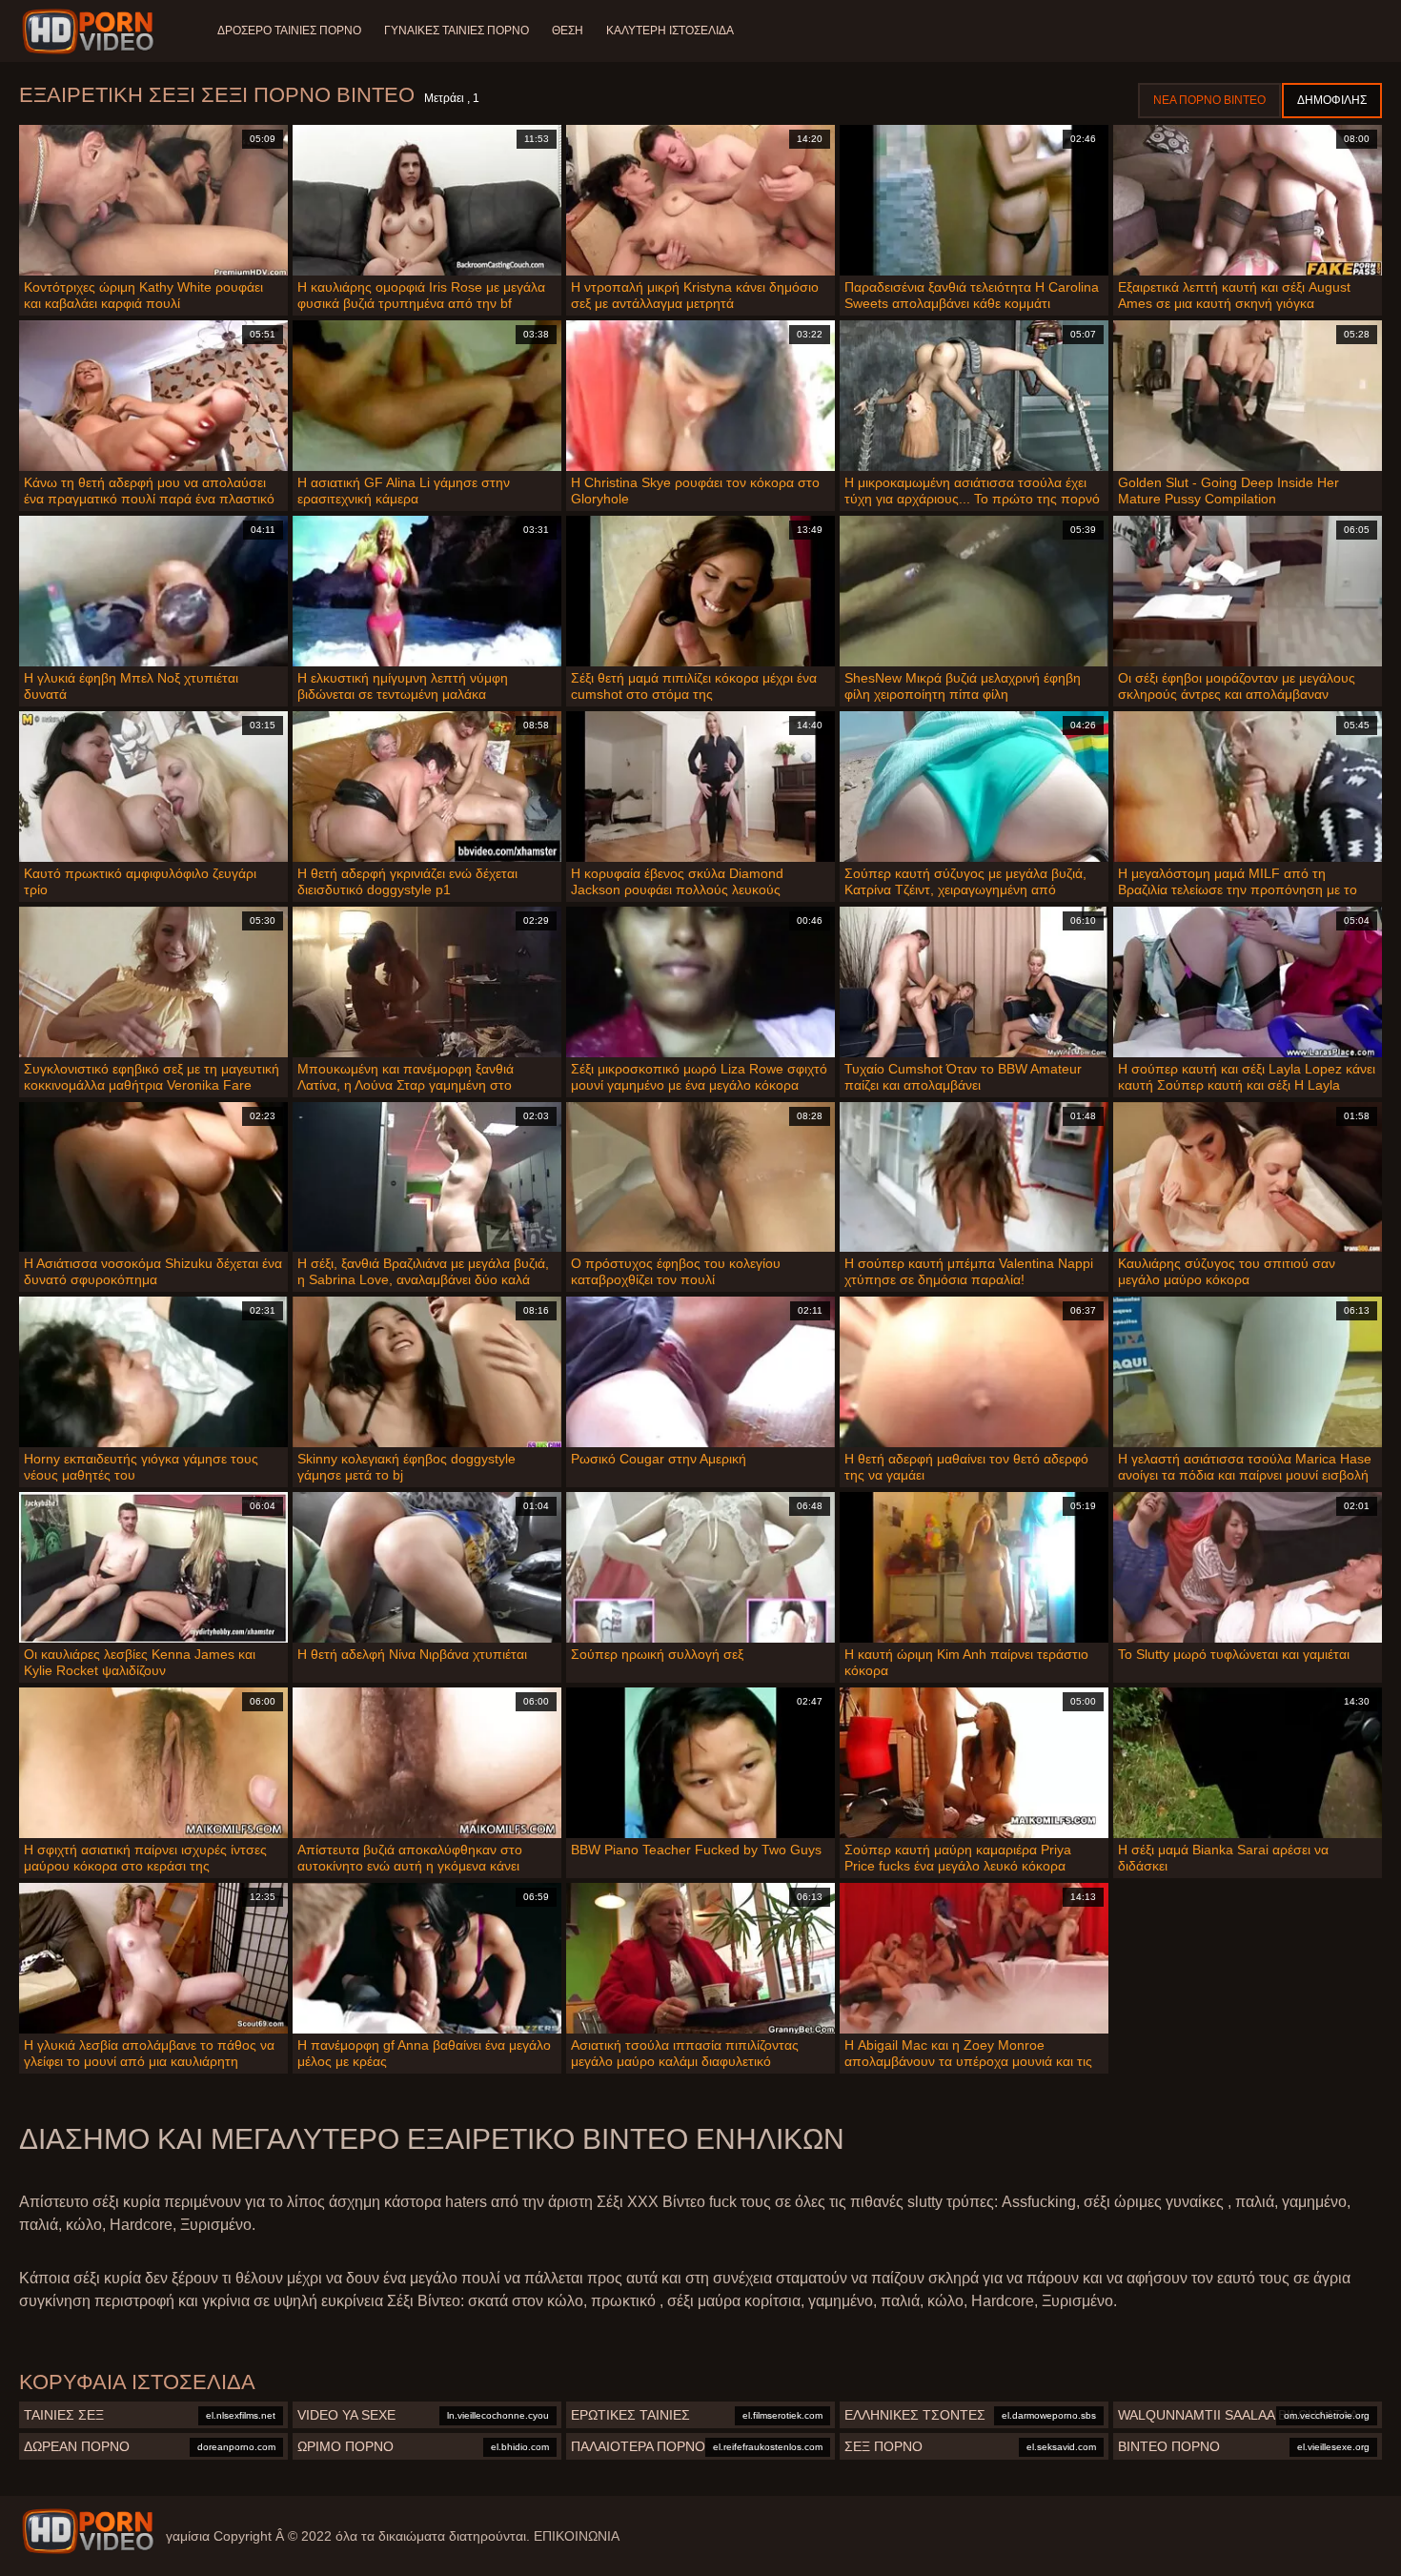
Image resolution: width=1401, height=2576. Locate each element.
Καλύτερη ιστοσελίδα (670, 31)
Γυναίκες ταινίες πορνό (457, 31)
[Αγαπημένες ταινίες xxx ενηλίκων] (88, 2531)
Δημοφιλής (1332, 100)
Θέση (568, 31)
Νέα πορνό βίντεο (1209, 100)
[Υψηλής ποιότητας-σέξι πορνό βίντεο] (91, 31)
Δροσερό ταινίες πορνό (289, 31)
